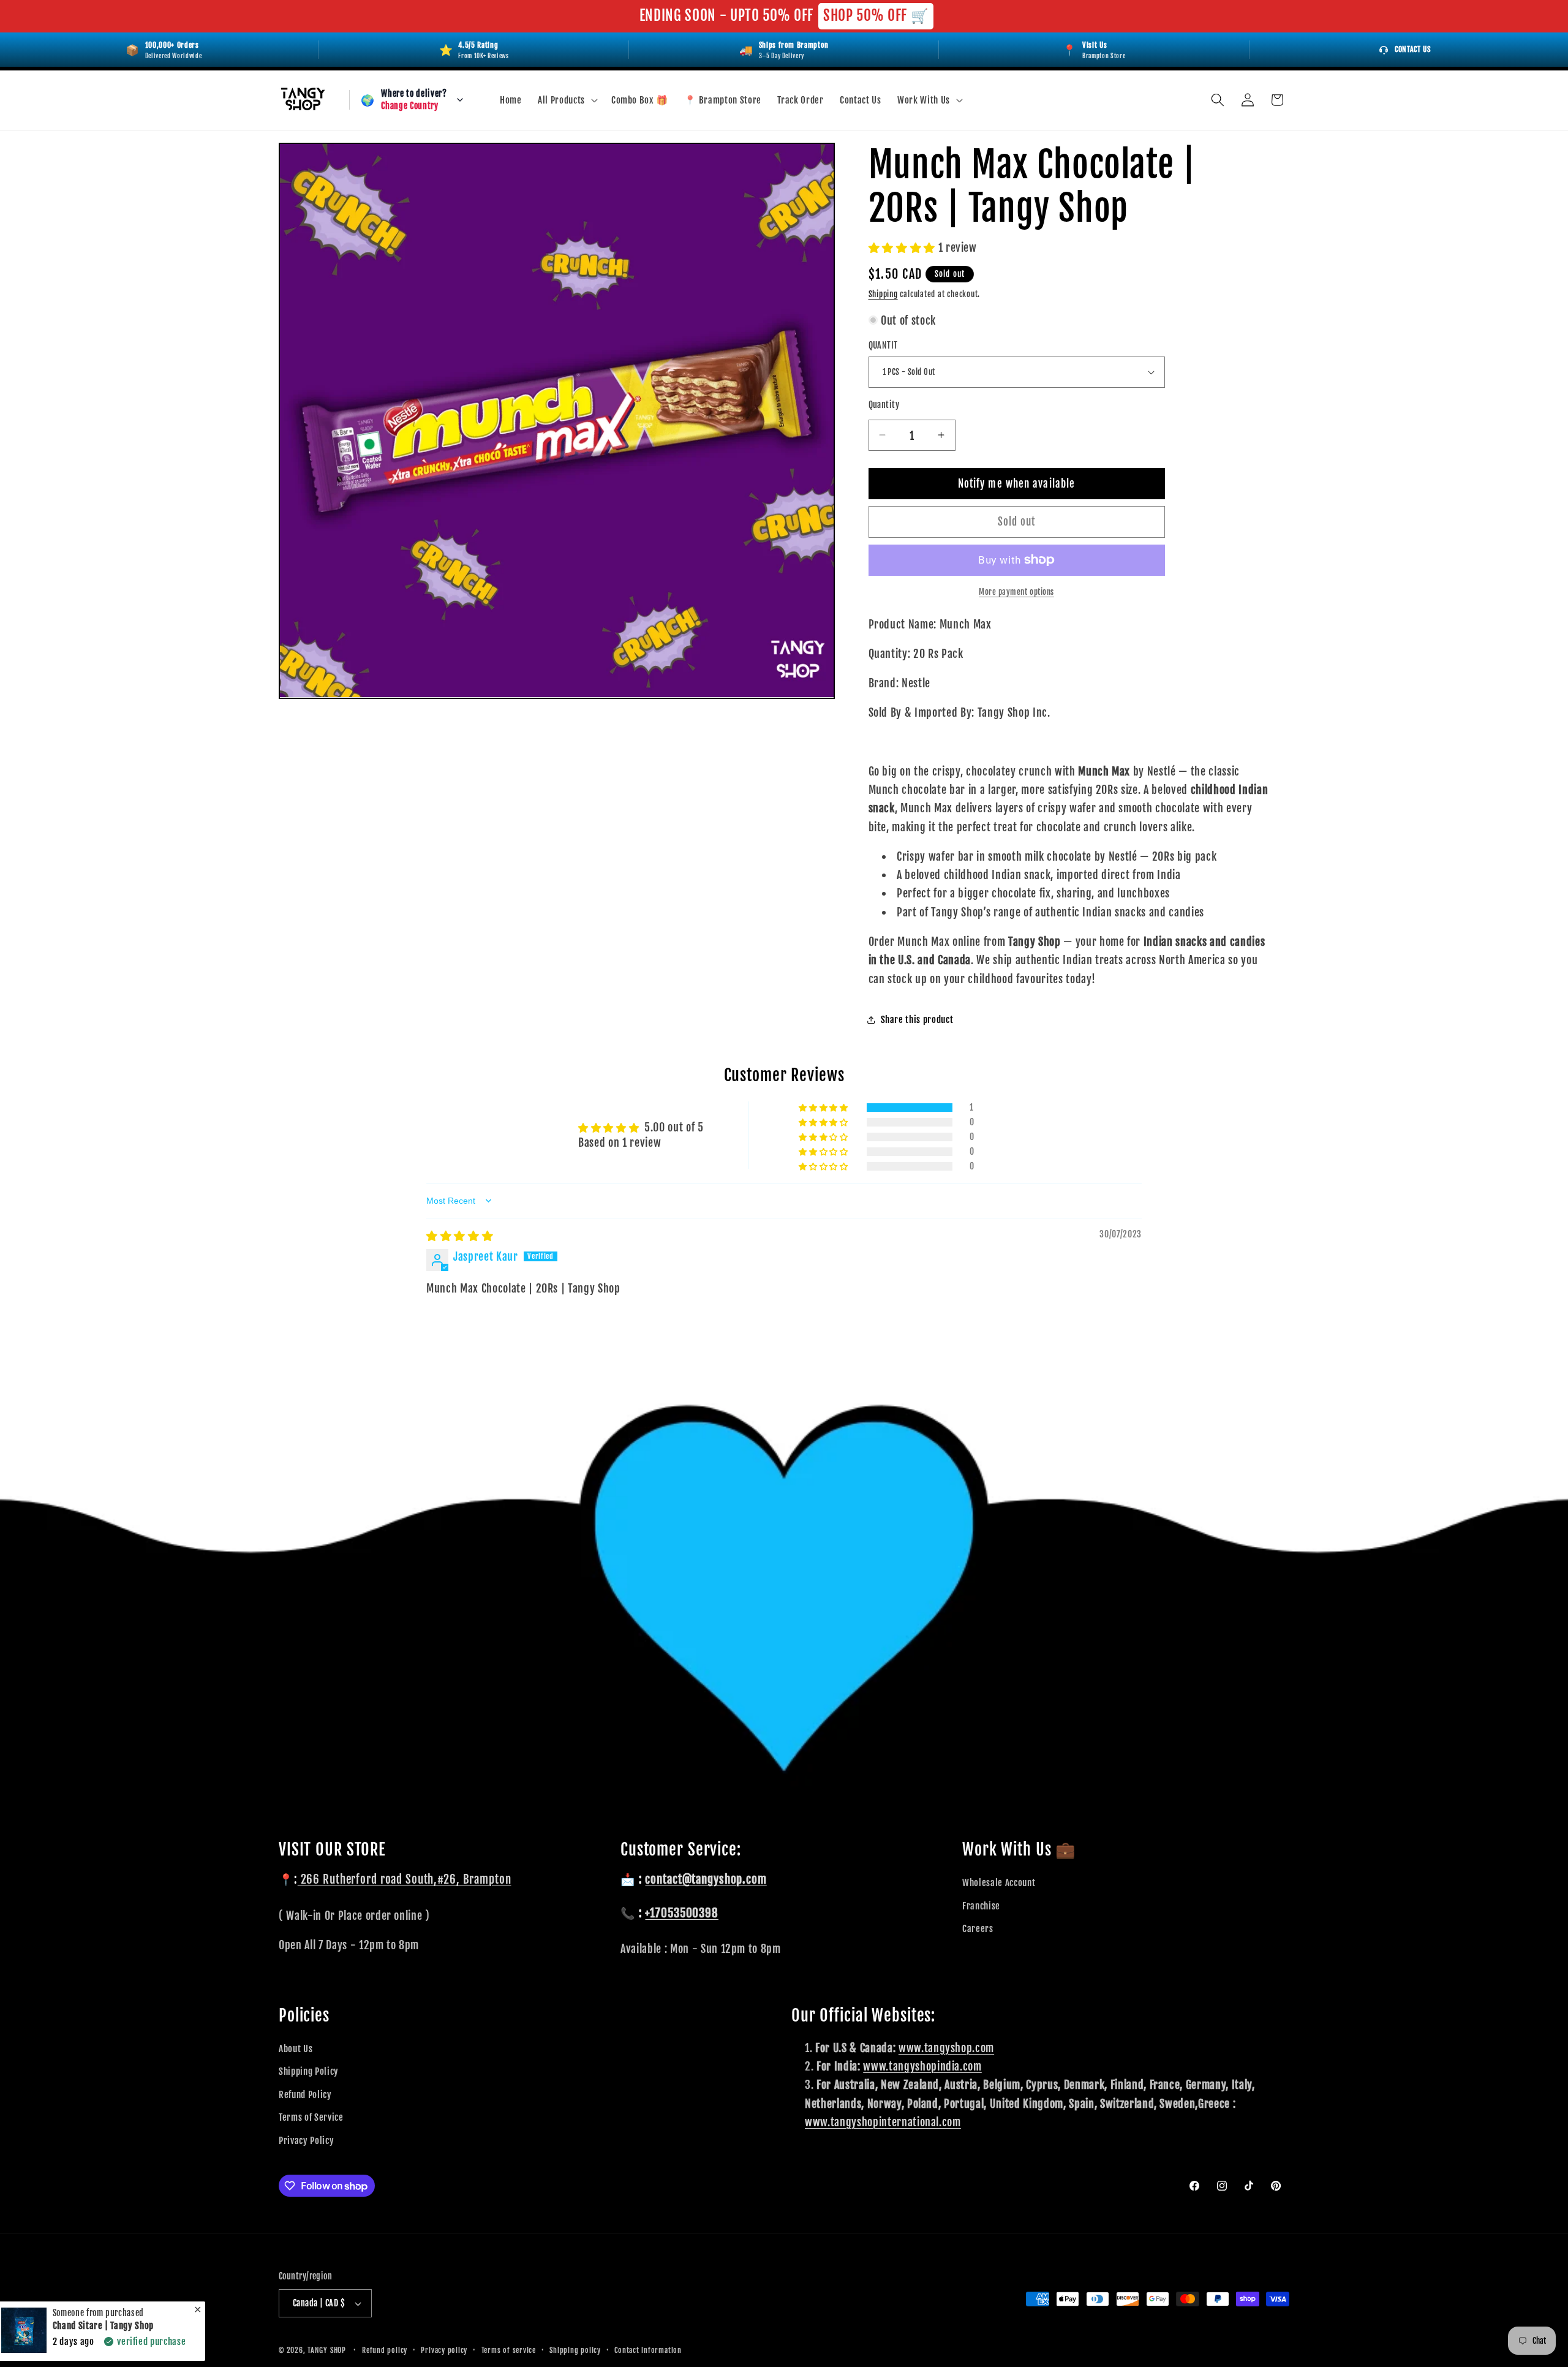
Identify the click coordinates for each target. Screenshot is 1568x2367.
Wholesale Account (999, 1882)
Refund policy (385, 2350)
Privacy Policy (306, 2140)
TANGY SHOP (327, 2350)
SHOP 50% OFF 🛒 (876, 16)
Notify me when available (1016, 483)
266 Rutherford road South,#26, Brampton (405, 1879)
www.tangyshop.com (946, 2048)
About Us (296, 2048)
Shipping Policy (309, 2071)
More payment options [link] (1016, 592)
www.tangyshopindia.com (922, 2066)
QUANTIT (883, 345)
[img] (460, 1236)
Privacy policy (444, 2350)
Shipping (883, 293)
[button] (567, 100)
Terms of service (509, 2350)
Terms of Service (311, 2117)
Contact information (648, 2350)
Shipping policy (575, 2350)
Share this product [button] (917, 1019)
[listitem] (1094, 50)
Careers (978, 1928)
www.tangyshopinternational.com (883, 2122)
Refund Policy (305, 2094)
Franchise (981, 1906)
